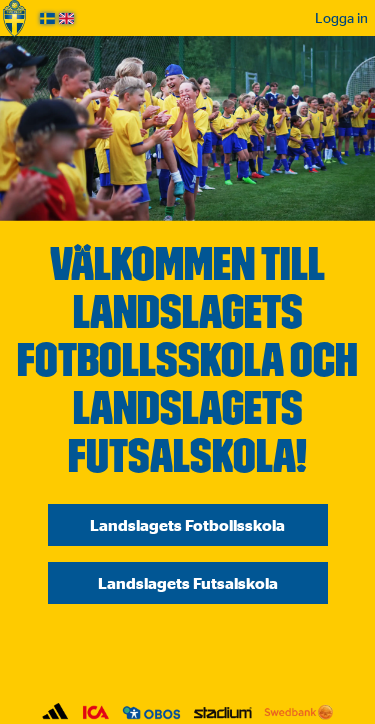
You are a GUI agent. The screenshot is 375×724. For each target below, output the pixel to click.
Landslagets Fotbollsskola (187, 525)
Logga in (341, 17)
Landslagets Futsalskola (188, 583)
